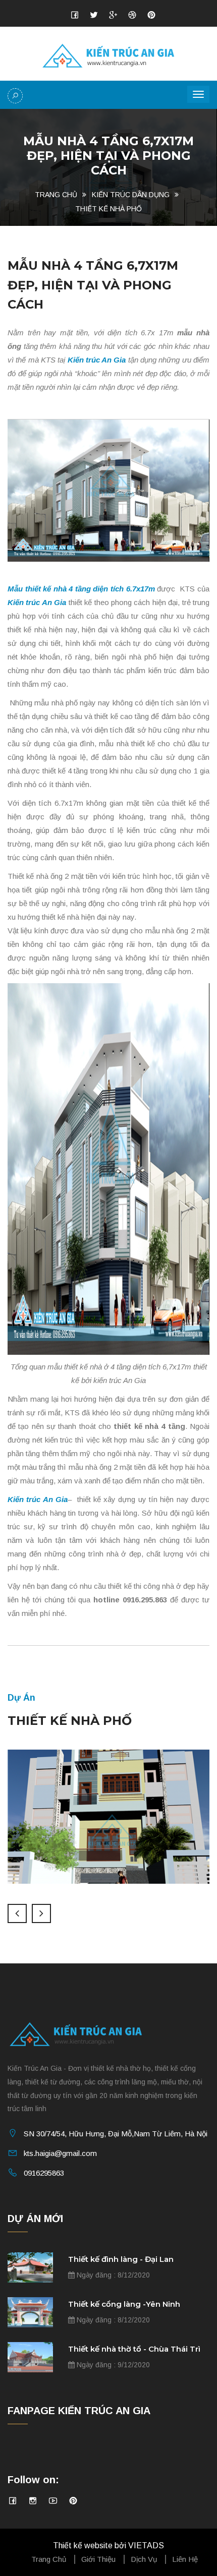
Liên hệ (185, 2559)
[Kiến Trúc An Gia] (109, 55)
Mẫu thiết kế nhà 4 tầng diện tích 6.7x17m (81, 589)
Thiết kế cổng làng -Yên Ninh (124, 2304)
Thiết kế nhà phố (108, 209)
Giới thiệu (98, 2559)
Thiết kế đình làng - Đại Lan (121, 2259)
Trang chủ (56, 195)
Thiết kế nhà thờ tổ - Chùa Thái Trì (134, 2349)
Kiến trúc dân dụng (131, 195)
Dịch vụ (144, 2559)
